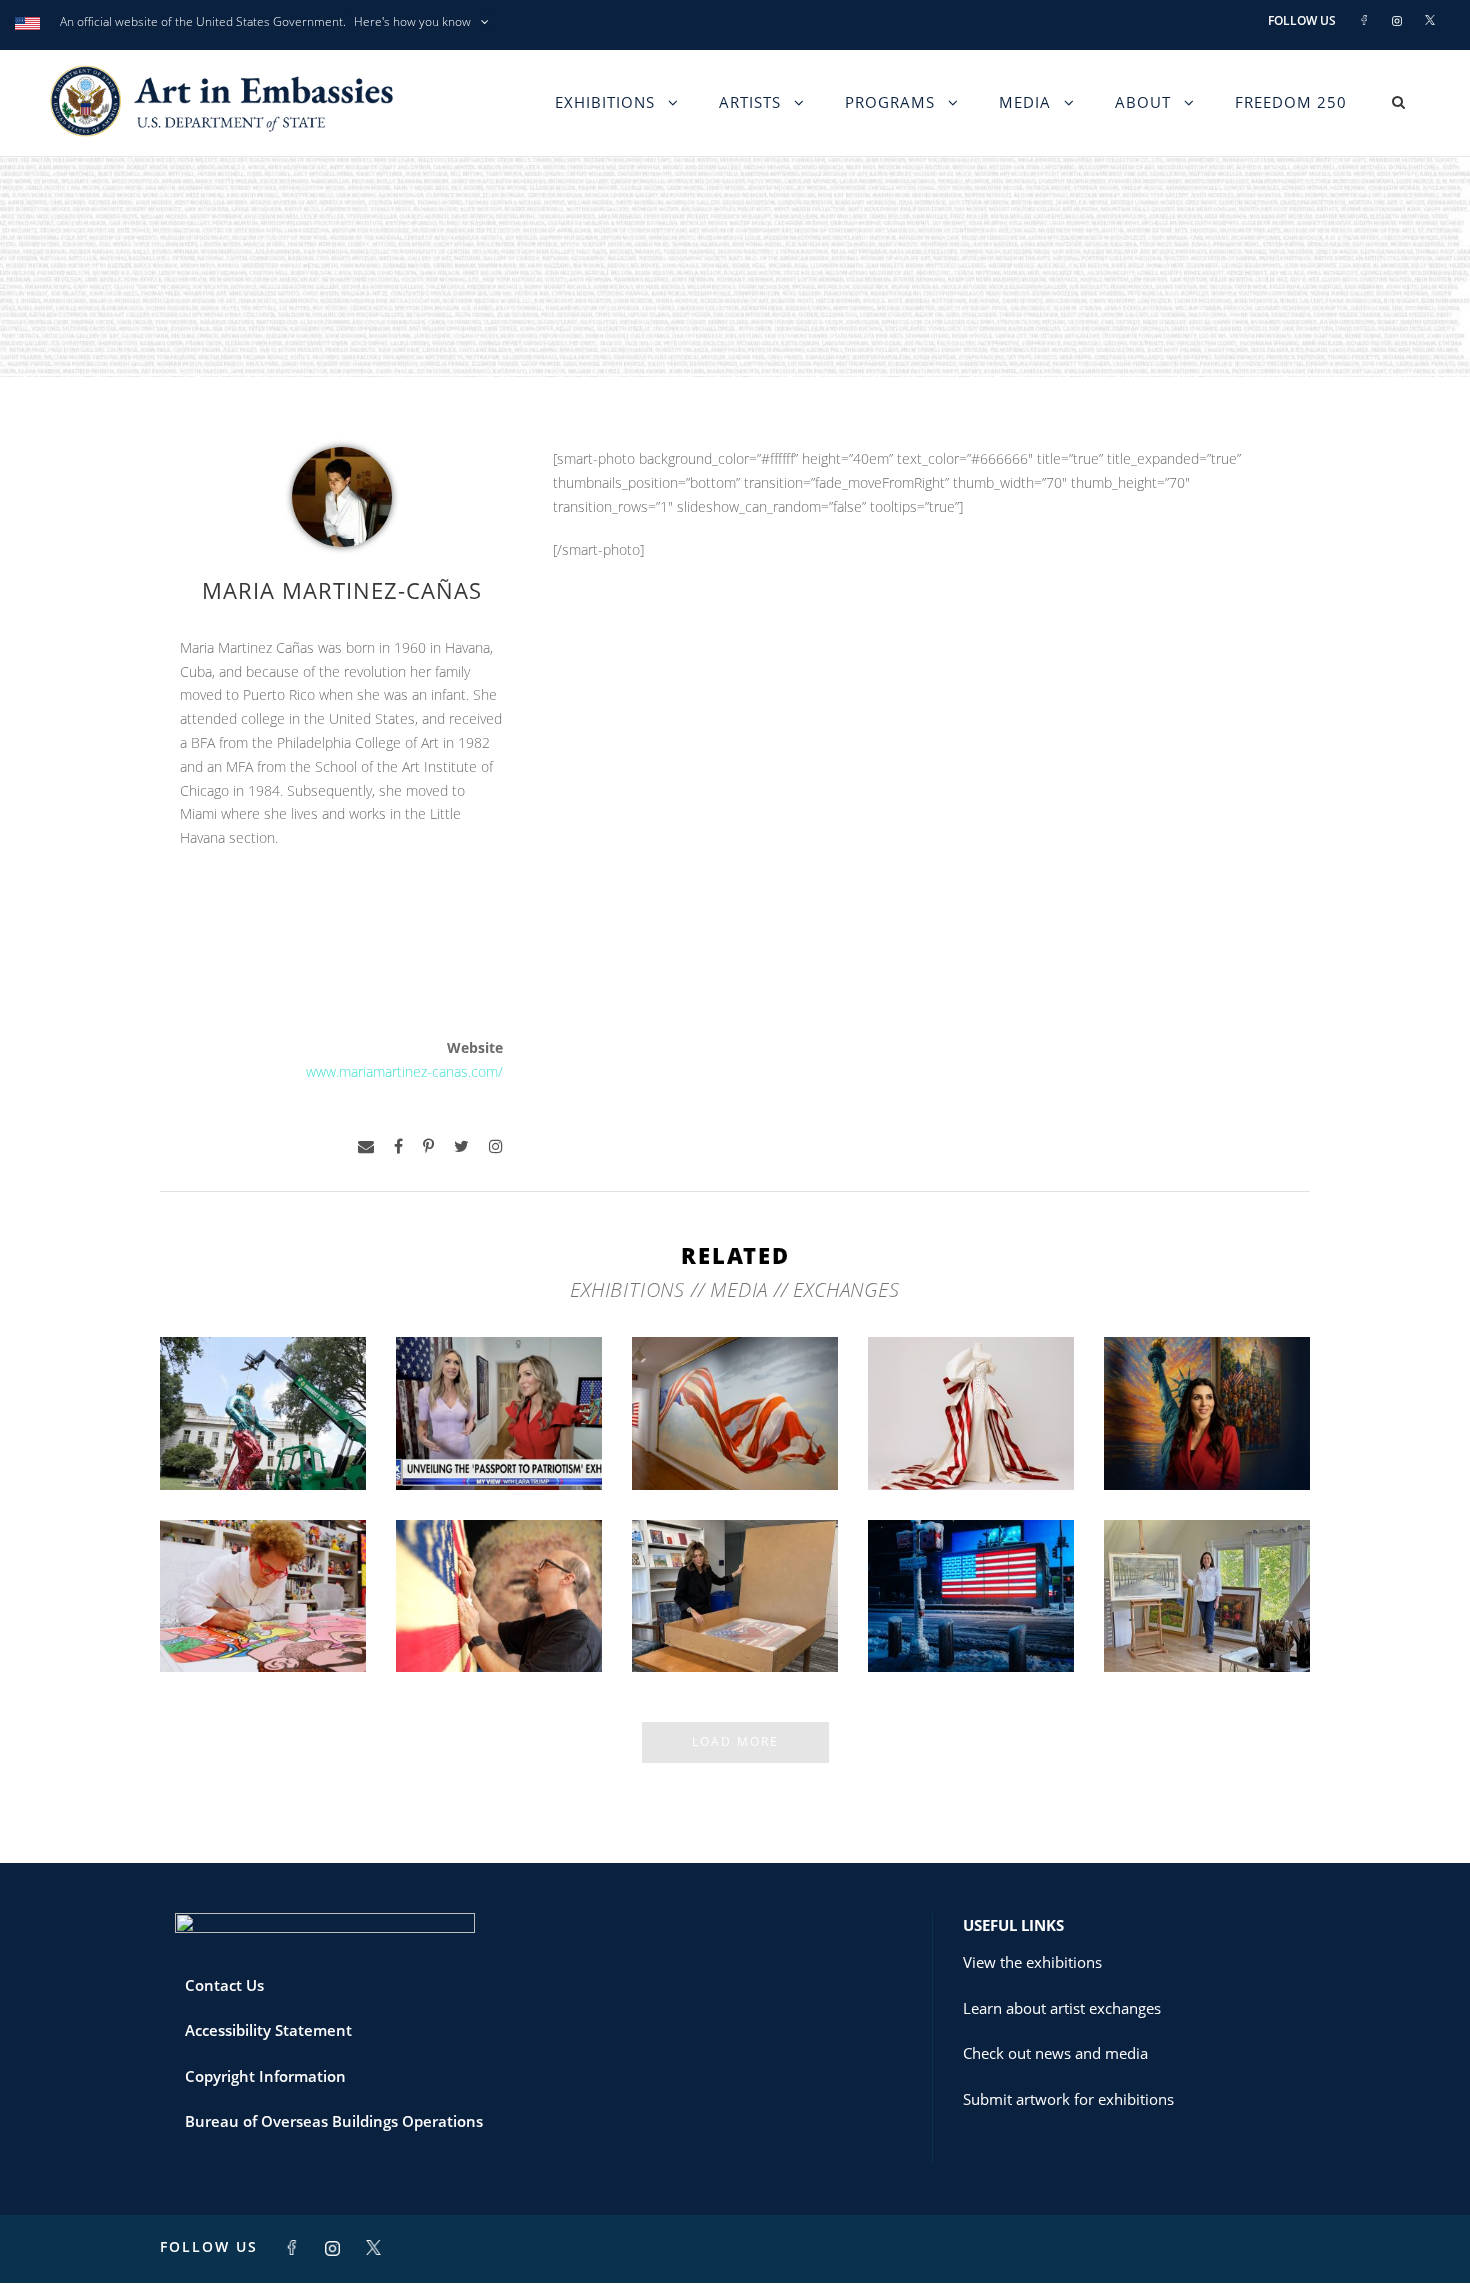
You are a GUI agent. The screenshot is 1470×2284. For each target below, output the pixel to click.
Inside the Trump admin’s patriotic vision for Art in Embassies (971, 1428)
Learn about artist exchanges (1062, 2008)
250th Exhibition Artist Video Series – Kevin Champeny (499, 1611)
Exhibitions (605, 102)
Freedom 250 (1291, 102)
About (1143, 102)
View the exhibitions (1032, 1962)
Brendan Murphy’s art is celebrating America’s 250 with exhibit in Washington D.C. (263, 1412)
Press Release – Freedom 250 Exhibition (971, 1620)
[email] (366, 1146)
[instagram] (496, 1146)
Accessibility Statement (268, 2030)
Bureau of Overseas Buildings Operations (334, 2121)
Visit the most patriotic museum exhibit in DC (1207, 1437)
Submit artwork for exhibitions (1068, 2099)
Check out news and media (1055, 2053)
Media (1025, 102)
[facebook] (398, 1146)
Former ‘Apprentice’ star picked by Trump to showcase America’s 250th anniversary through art (735, 1594)
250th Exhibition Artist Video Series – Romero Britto (263, 1611)
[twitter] (461, 1146)
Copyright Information (265, 2076)
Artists (750, 102)
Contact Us (224, 1985)
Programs (890, 102)
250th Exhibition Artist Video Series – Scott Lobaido (735, 1428)
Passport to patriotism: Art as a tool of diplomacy (499, 1428)
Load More (735, 1741)
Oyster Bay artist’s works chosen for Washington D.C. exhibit (1207, 1611)
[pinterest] (428, 1146)
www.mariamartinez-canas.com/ (404, 1071)
